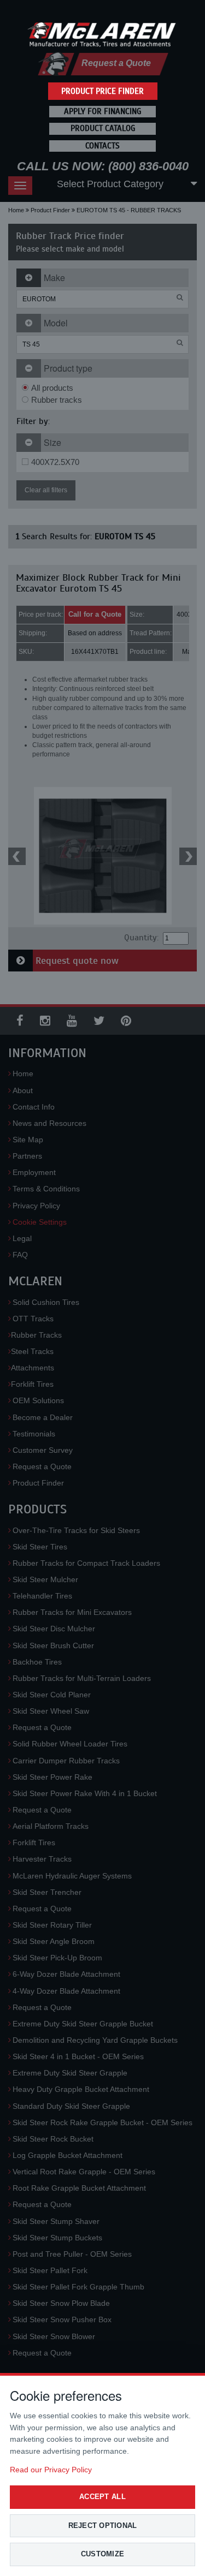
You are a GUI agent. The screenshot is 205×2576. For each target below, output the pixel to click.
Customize (102, 2554)
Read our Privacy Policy (51, 2470)
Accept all (102, 2497)
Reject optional (103, 2526)
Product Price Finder (102, 91)
